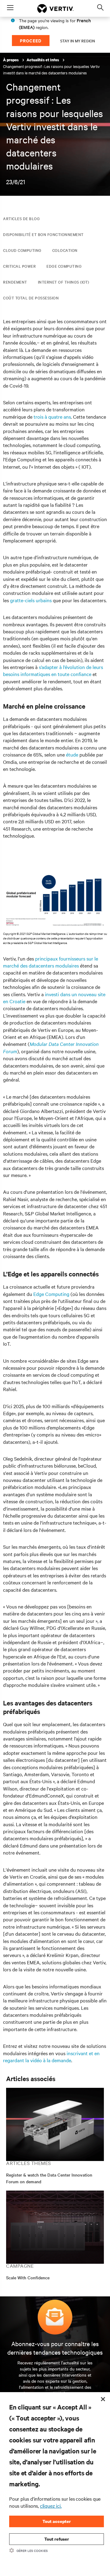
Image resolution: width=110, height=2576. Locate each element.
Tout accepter (57, 2521)
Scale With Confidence (28, 2277)
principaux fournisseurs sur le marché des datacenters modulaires (51, 962)
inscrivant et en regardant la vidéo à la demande (51, 2057)
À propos (11, 60)
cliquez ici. (51, 2506)
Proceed (31, 40)
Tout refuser (57, 2539)
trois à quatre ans (52, 417)
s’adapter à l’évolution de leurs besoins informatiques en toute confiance (53, 670)
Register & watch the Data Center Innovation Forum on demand (49, 2178)
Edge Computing (51, 1294)
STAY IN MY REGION (78, 41)
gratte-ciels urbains (31, 600)
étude (72, 754)
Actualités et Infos (43, 60)
